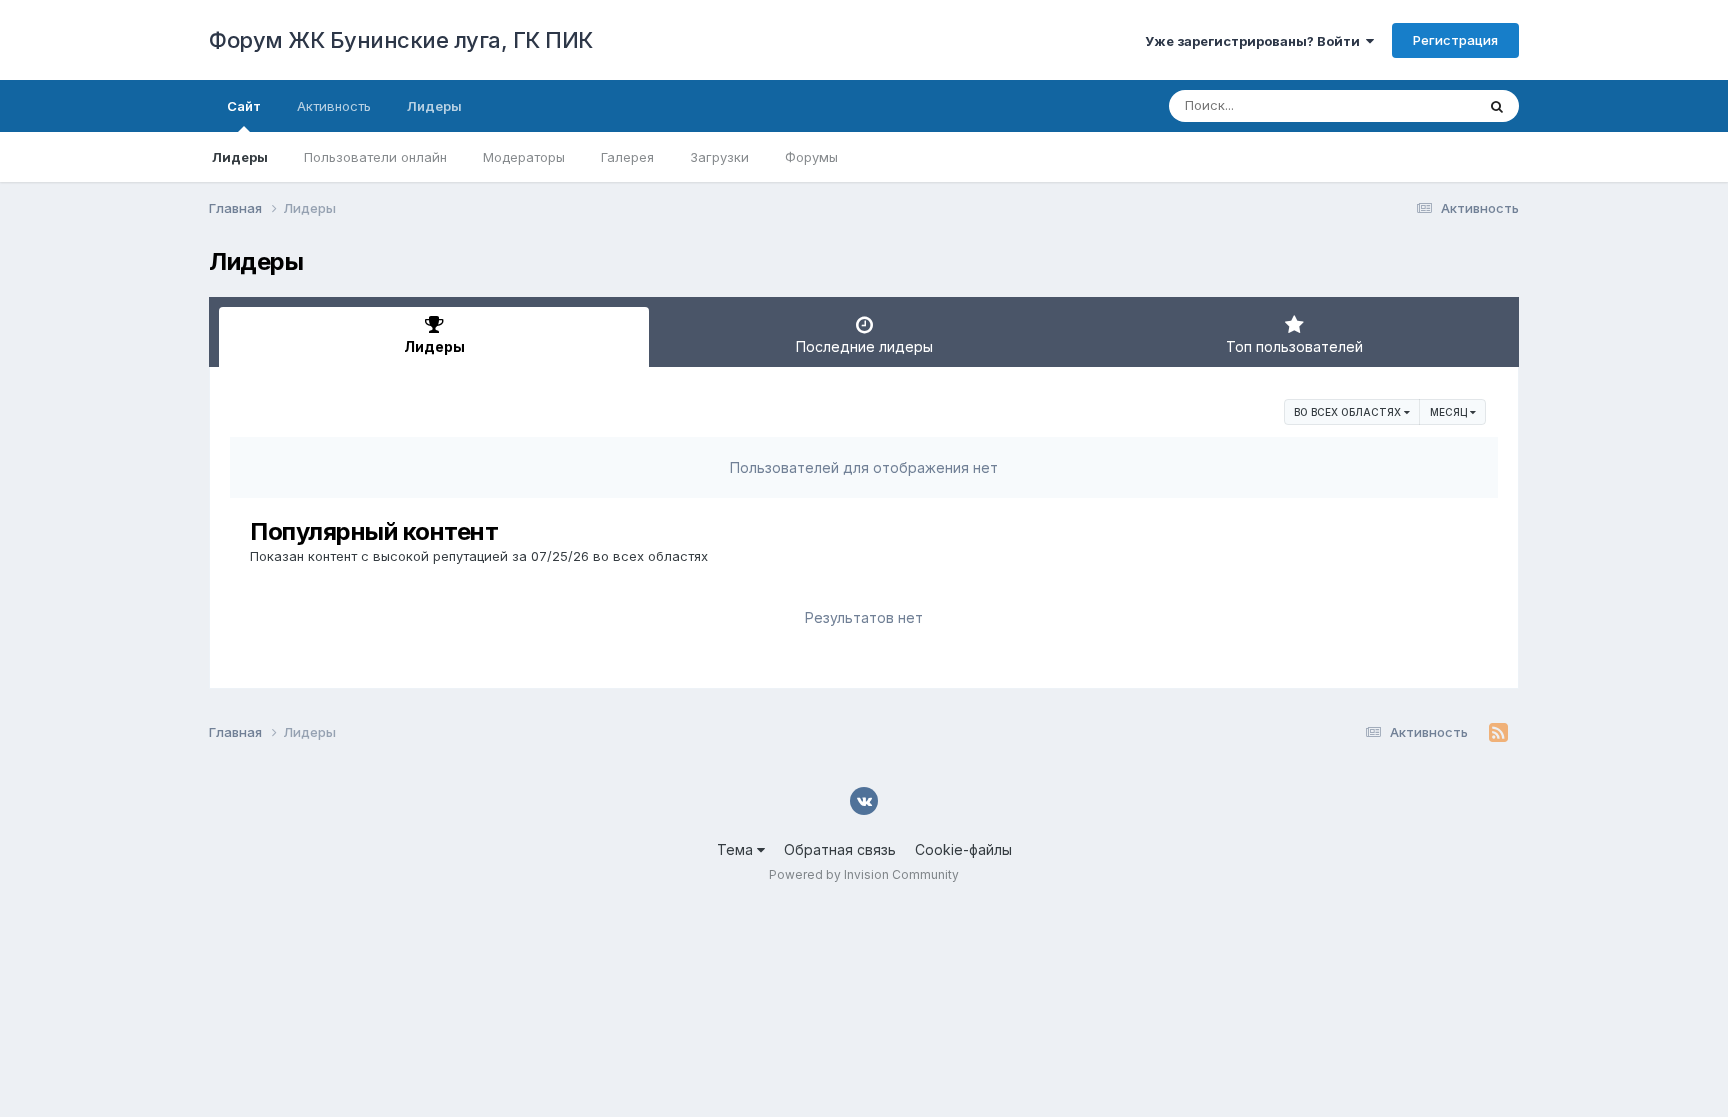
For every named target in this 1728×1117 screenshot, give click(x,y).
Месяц (1450, 412)
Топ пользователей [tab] (1294, 346)
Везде (1429, 105)
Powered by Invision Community (864, 874)
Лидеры (240, 157)
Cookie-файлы (963, 849)
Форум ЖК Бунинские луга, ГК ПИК (401, 40)
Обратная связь (840, 849)
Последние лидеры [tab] (864, 346)
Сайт (244, 106)
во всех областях (1349, 412)
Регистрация (1455, 40)
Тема (737, 849)
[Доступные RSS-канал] (1498, 733)
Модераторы (524, 157)
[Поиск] (1497, 106)
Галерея (627, 157)
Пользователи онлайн (375, 157)
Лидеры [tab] (434, 346)
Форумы (811, 157)
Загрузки (719, 157)
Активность (334, 106)
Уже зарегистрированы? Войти (1255, 41)
